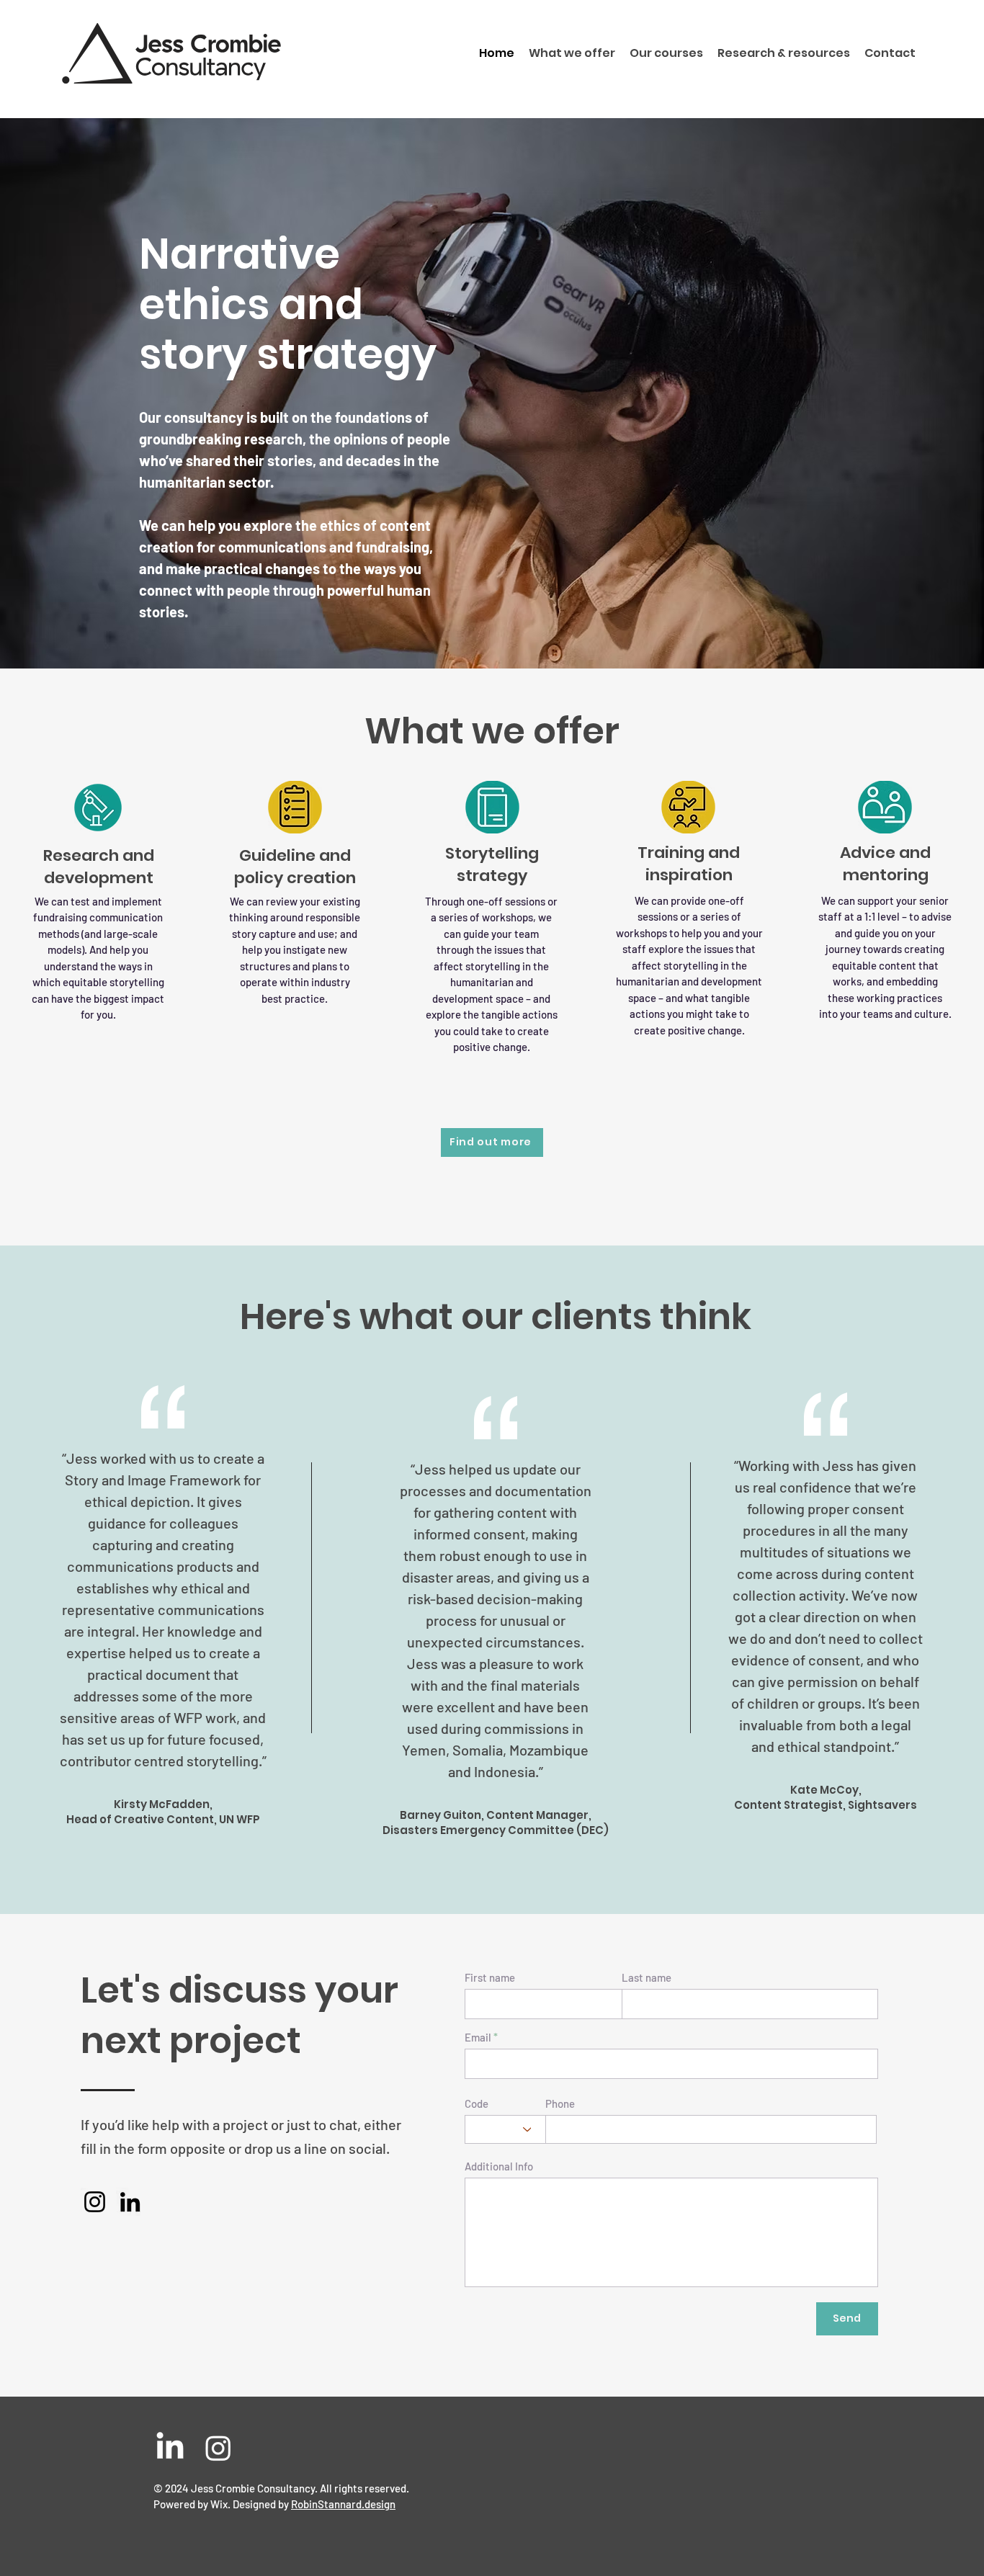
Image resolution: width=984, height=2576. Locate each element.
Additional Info (499, 2166)
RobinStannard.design (343, 2504)
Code (477, 2104)
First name (490, 1978)
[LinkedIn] (130, 2202)
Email (478, 2038)
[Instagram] (95, 2202)
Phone (560, 2104)
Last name (647, 1978)
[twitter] (218, 2448)
